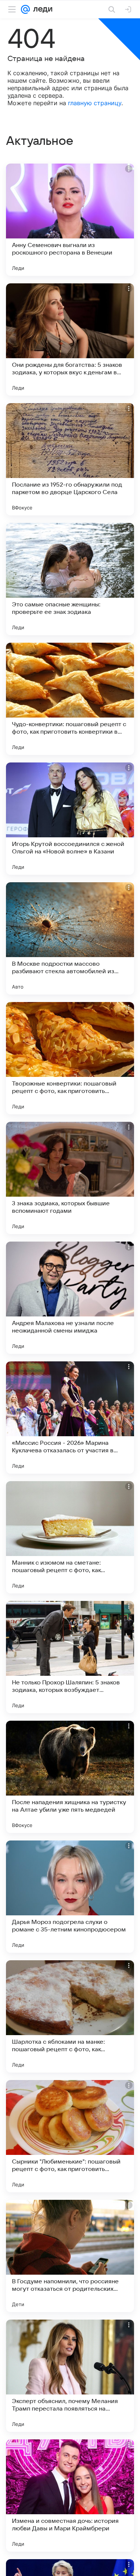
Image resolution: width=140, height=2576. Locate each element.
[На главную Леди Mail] (41, 9)
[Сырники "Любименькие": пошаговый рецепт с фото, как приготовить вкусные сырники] (70, 2136)
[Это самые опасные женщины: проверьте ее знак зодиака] (70, 579)
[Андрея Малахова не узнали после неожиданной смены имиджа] (70, 1298)
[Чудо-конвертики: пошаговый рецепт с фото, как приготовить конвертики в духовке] (70, 699)
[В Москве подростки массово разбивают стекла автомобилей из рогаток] (70, 938)
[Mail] (25, 9)
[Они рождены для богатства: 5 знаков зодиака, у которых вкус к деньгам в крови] (70, 339)
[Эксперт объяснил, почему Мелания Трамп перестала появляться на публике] (70, 2376)
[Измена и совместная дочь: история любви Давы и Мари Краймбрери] (70, 2496)
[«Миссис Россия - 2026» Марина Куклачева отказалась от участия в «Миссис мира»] (70, 1418)
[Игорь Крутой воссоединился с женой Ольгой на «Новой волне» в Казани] (70, 819)
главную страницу (95, 103)
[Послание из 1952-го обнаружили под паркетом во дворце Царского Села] (70, 459)
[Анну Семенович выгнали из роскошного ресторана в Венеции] (70, 220)
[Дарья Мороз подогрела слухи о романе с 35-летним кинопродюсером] (70, 1897)
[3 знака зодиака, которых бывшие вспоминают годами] (70, 1178)
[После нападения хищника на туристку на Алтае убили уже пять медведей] (70, 1777)
